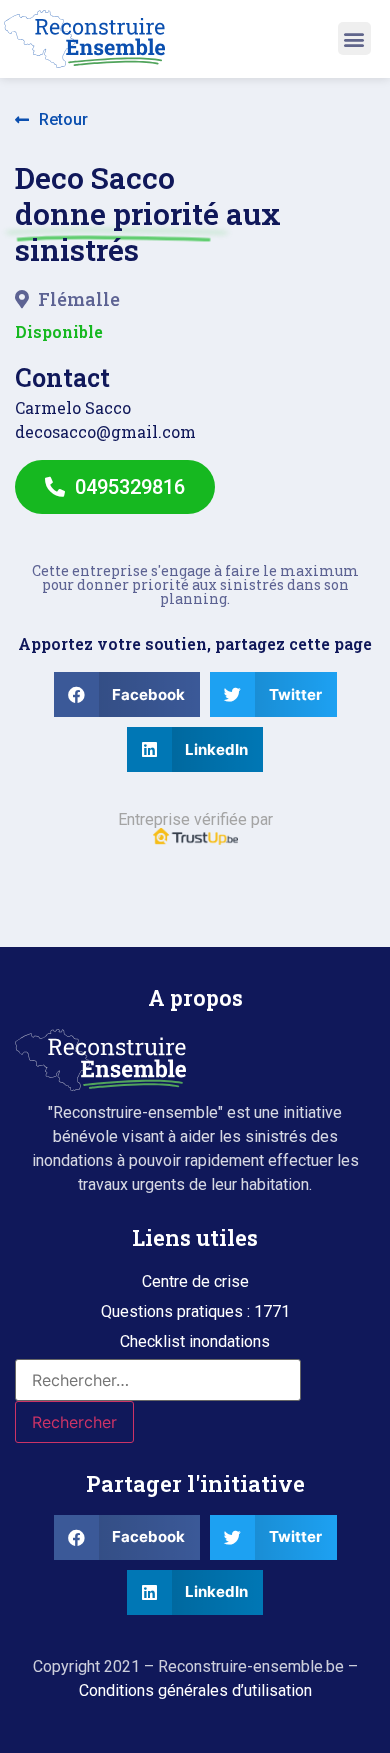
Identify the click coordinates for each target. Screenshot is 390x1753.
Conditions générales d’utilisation (195, 1690)
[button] (354, 38)
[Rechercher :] (158, 1380)
